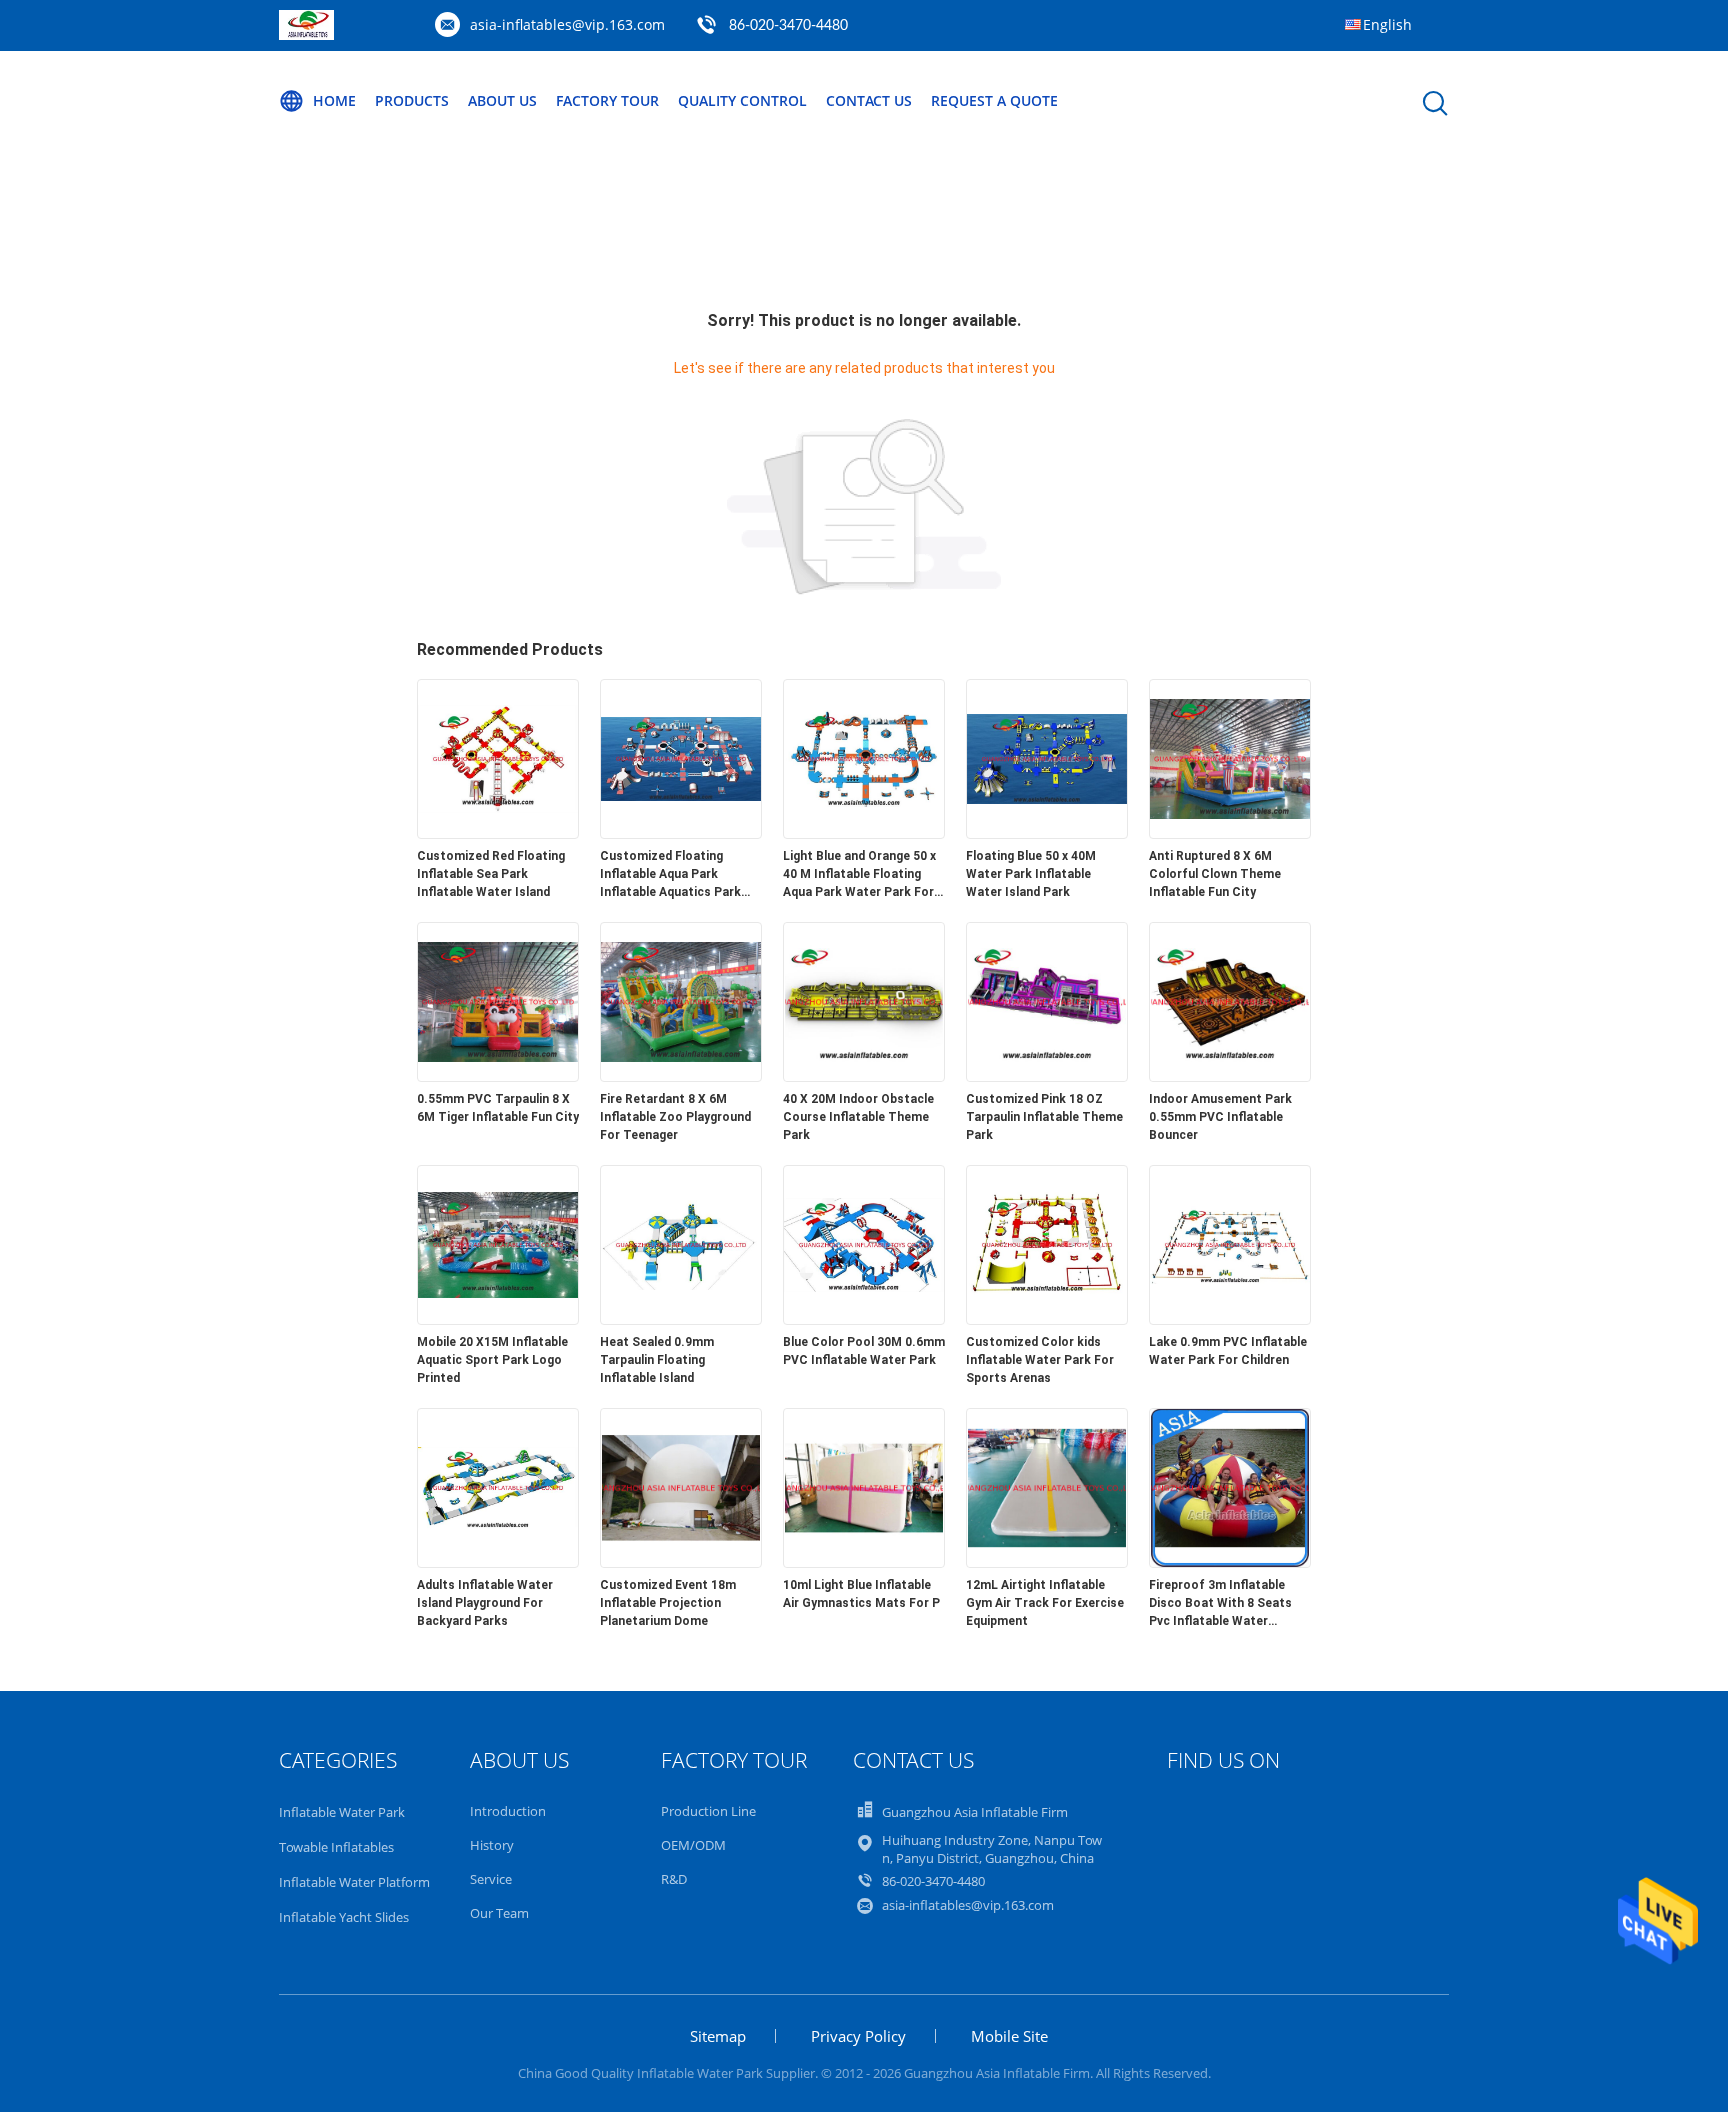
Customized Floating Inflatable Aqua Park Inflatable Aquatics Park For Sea (670, 875)
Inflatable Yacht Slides (344, 1917)
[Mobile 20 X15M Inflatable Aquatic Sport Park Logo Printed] (498, 1319)
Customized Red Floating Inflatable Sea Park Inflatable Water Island (491, 874)
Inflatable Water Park (342, 1812)
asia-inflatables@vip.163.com (567, 24)
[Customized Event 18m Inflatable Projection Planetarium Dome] (681, 1562)
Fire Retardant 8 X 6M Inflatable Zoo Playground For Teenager (675, 1117)
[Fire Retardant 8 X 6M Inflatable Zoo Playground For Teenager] (681, 1076)
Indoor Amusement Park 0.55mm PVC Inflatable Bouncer (1220, 1117)
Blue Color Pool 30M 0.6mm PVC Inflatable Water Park (864, 1351)
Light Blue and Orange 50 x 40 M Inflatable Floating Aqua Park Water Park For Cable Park (859, 875)
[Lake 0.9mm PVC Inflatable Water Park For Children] (1230, 1319)
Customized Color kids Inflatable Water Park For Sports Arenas (1040, 1360)
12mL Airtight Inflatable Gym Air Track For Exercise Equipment (1045, 1603)
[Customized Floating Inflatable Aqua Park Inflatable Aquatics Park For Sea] (681, 833)
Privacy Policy (858, 2036)
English (1387, 24)
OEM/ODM (693, 1845)
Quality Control (742, 100)
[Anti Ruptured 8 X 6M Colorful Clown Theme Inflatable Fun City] (1230, 833)
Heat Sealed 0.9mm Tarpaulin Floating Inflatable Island (657, 1360)
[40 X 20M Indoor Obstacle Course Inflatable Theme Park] (864, 1076)
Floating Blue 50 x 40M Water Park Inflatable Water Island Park (1031, 874)
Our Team (499, 1913)
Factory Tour (607, 100)
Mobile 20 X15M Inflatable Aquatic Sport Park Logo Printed (492, 1360)
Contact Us (869, 100)
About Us (502, 100)
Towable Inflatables (336, 1847)
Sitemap (718, 2036)
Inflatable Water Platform (354, 1882)
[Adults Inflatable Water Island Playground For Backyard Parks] (498, 1562)
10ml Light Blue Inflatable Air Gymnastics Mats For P (861, 1594)
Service (491, 1879)
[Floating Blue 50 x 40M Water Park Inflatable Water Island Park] (1047, 833)
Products (412, 100)
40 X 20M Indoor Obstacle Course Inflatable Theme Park (858, 1117)
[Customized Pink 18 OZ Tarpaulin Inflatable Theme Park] (1047, 1076)
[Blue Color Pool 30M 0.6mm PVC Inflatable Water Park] (864, 1319)
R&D (674, 1879)
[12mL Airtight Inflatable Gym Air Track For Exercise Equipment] (1047, 1562)
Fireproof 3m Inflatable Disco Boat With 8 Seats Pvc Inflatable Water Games (1220, 1604)
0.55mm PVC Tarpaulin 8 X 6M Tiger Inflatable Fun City (498, 1108)
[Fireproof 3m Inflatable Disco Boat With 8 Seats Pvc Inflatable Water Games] (1230, 1562)
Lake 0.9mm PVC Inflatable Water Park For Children (1228, 1351)
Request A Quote (994, 100)
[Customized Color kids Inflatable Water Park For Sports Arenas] (1047, 1319)
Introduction (508, 1811)
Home (334, 100)
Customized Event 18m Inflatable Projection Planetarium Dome (668, 1603)
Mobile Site (1009, 2036)
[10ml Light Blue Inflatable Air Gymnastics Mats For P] (864, 1562)
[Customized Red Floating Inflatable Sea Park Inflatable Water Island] (498, 833)
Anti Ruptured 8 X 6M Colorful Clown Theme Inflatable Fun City (1215, 874)
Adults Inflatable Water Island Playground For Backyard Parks (485, 1603)
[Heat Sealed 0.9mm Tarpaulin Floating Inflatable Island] (681, 1319)
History (492, 1845)
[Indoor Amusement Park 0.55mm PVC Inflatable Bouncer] (1230, 1076)
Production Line (708, 1811)
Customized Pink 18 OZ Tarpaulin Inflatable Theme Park (1044, 1117)
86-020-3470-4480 (788, 26)
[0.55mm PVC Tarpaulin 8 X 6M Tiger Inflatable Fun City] (498, 1076)
